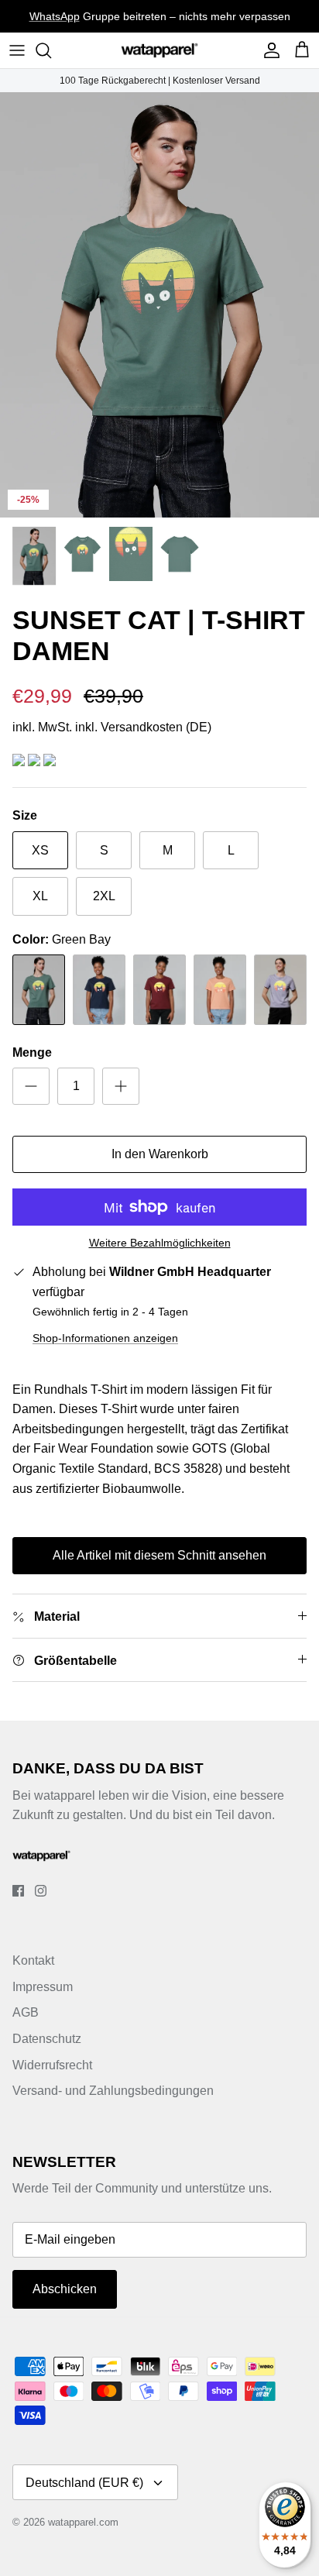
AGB (26, 2012)
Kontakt (33, 1960)
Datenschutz (47, 2039)
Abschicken (65, 2289)
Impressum (43, 1987)
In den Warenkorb (160, 1154)
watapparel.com (83, 2522)
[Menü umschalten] (17, 50)
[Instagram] (41, 1891)
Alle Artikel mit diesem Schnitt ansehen (159, 1555)
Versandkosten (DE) (156, 727)
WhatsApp (55, 16)
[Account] (268, 50)
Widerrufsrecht (52, 2065)
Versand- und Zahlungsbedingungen (113, 2091)
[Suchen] (51, 50)
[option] (159, 305)
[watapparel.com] (159, 50)
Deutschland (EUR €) (84, 2483)
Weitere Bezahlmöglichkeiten (160, 1243)
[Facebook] (18, 1891)
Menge (32, 1052)
